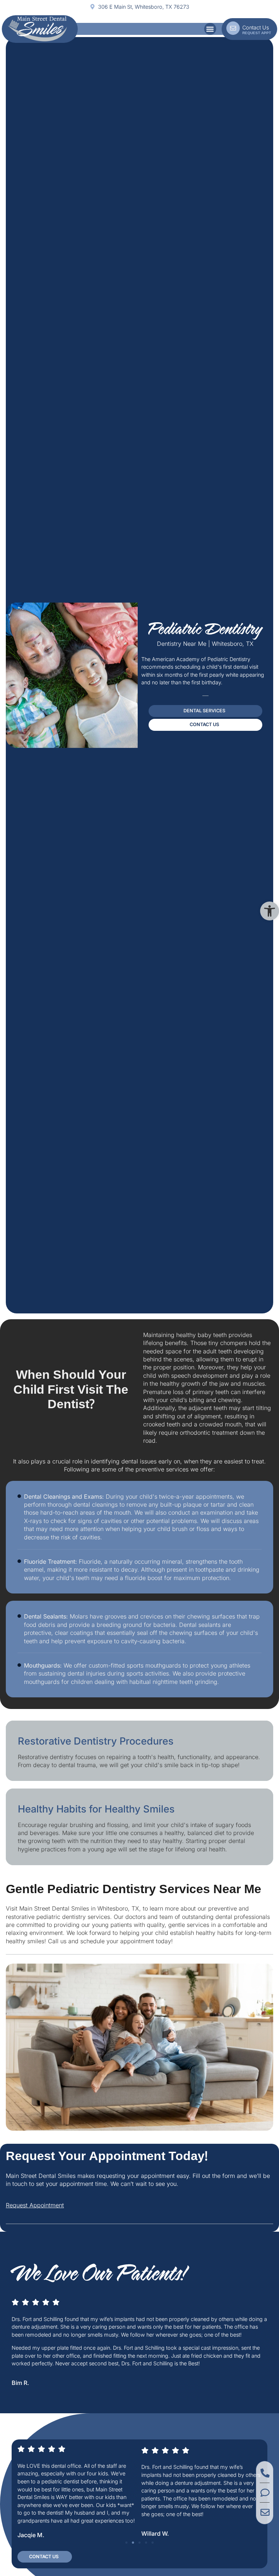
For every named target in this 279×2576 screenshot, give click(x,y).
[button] (270, 911)
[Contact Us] (233, 28)
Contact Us (256, 27)
